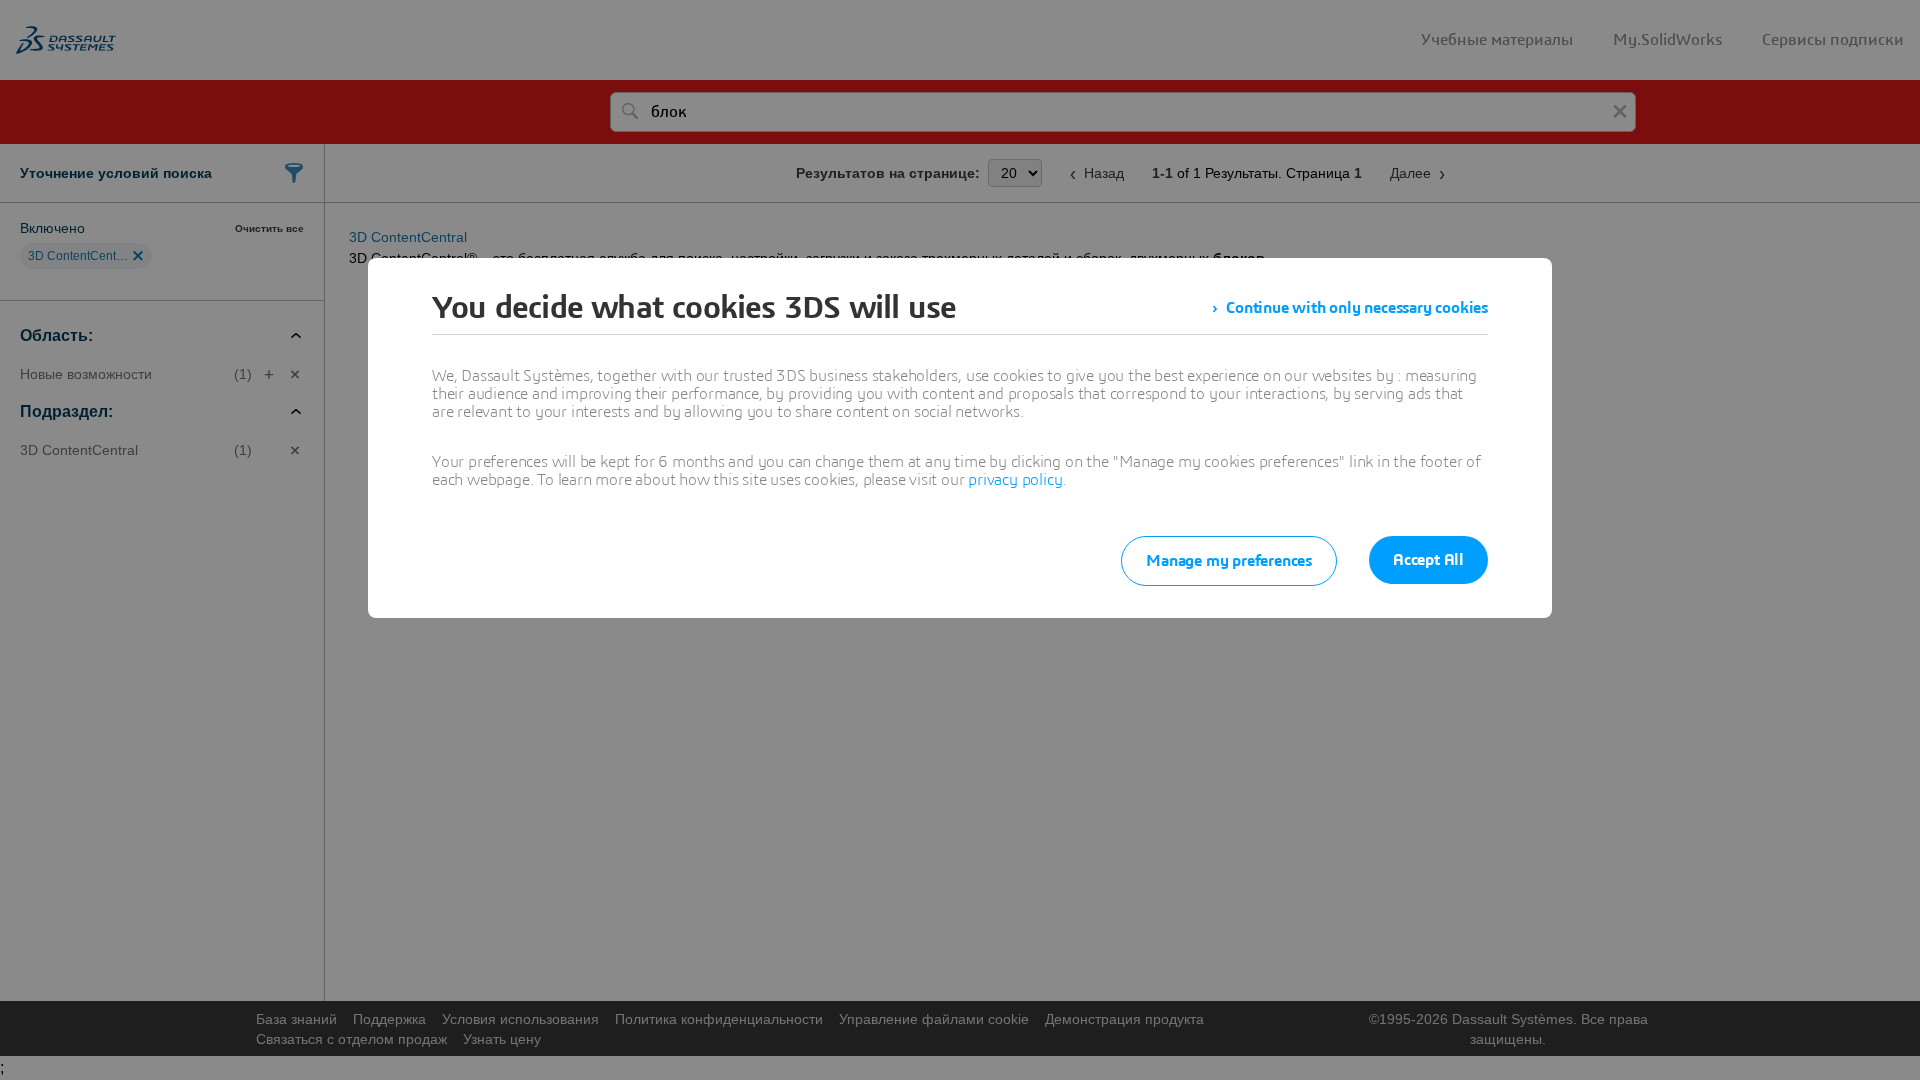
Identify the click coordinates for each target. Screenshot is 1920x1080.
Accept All (1428, 560)
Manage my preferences (1229, 561)
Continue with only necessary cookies (1357, 308)
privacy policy (1015, 480)
